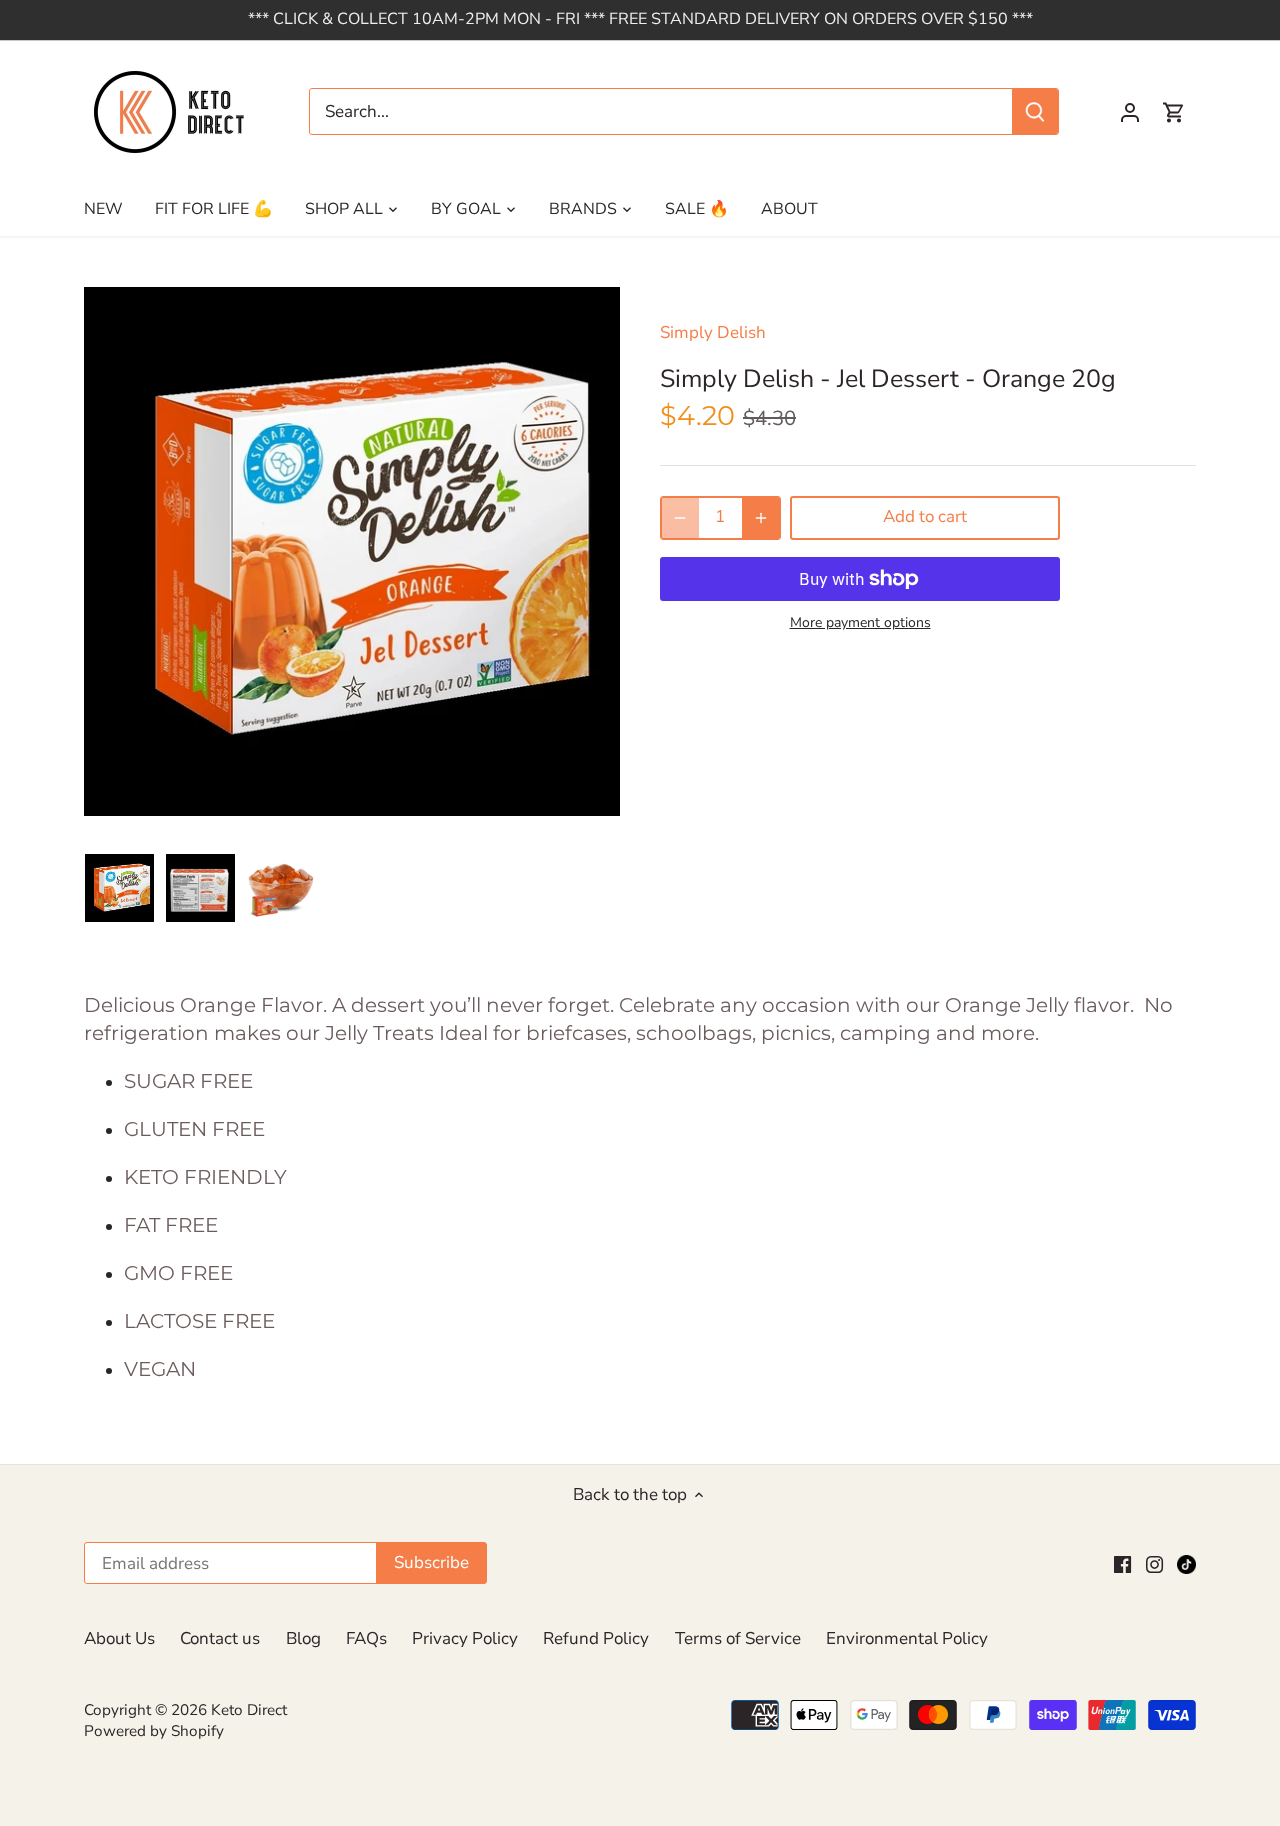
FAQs (366, 1638)
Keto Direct (249, 1710)
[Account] (1130, 111)
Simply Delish (713, 332)
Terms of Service (738, 1638)
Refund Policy (596, 1638)
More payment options (860, 622)
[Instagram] (1154, 1564)
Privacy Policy (465, 1638)
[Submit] (1035, 111)
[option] (119, 888)
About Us (119, 1638)
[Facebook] (1122, 1564)
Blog (303, 1638)
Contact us (220, 1638)
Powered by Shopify (154, 1731)
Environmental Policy (907, 1638)
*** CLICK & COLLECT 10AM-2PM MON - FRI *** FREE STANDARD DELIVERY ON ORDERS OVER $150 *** (640, 19)
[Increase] (761, 518)
